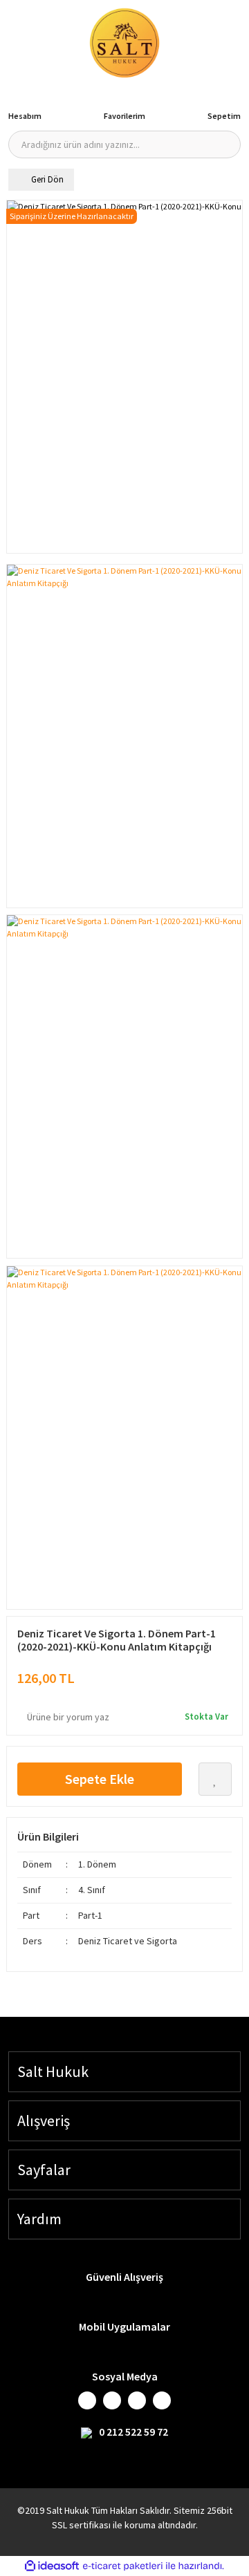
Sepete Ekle (100, 1779)
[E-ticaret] (123, 2566)
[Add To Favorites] (215, 1779)
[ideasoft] (52, 2566)
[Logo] (124, 43)
